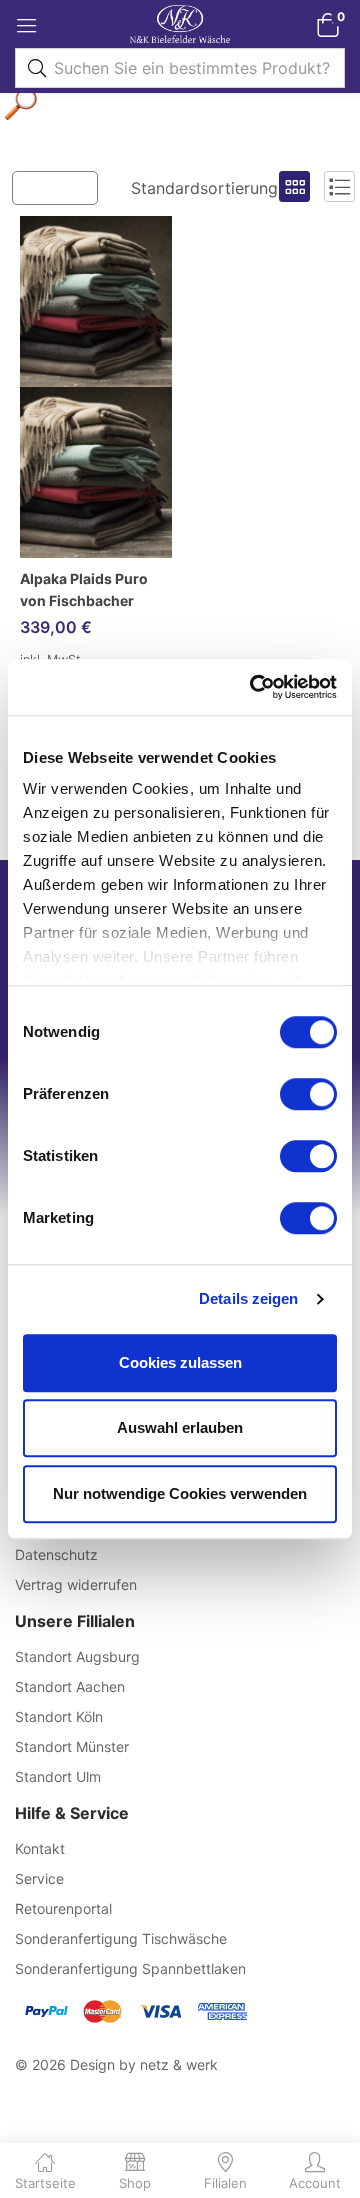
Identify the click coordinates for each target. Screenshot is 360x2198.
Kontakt (40, 1848)
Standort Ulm (58, 1776)
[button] (327, 24)
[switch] (308, 1094)
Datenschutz (56, 1554)
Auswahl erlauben (180, 1427)
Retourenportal (63, 1908)
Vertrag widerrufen (76, 1584)
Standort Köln (59, 1716)
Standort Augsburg (77, 1656)
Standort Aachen (70, 1686)
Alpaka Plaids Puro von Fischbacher (84, 589)
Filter (65, 186)
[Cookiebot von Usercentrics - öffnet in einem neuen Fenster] (254, 687)
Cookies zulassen (180, 1362)
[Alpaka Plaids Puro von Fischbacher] (96, 387)
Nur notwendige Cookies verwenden (180, 1493)
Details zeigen (248, 1298)
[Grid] (294, 186)
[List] (339, 186)
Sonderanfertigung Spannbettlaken (130, 1968)
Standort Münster (72, 1746)
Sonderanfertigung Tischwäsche (121, 1938)
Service (39, 1878)
